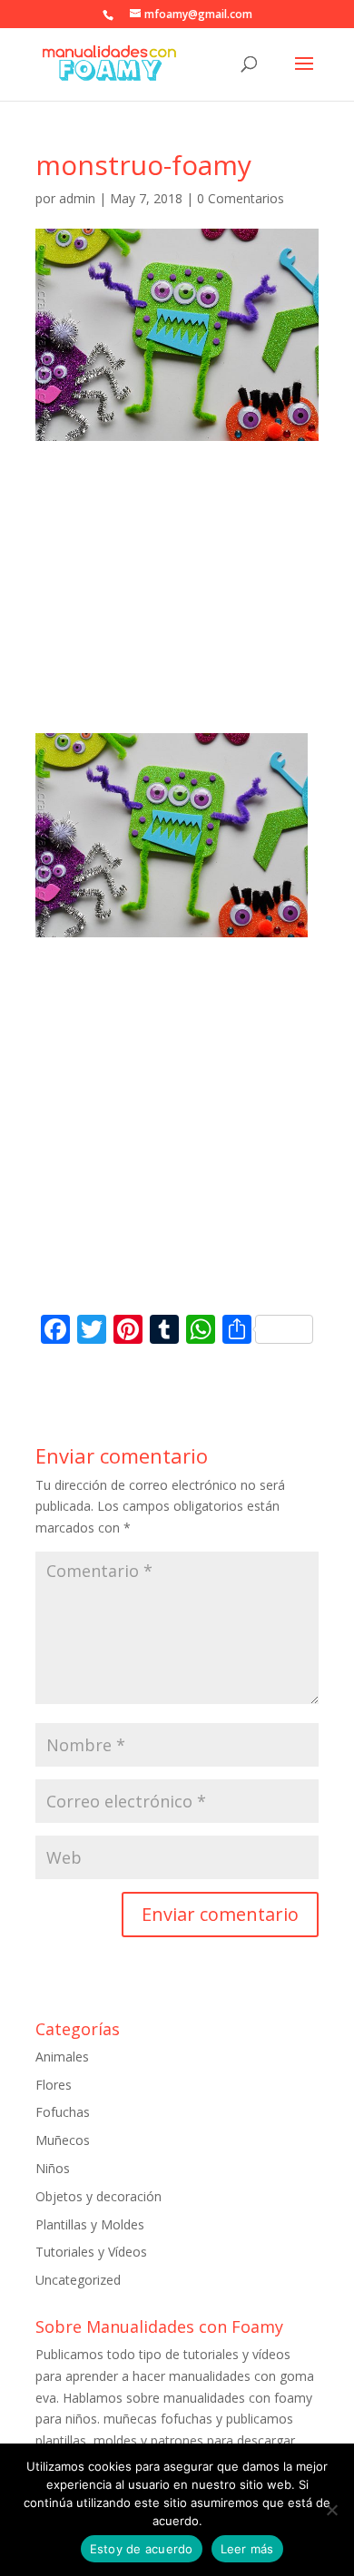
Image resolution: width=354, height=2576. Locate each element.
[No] (331, 2510)
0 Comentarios (241, 198)
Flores (54, 2085)
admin (77, 198)
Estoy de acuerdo (142, 2549)
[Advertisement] (177, 604)
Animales (62, 2057)
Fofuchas (63, 2112)
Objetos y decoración (98, 2196)
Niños (53, 2168)
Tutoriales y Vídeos (91, 2252)
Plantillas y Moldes (90, 2224)
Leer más (247, 2549)
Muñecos (63, 2140)
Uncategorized (78, 2280)
